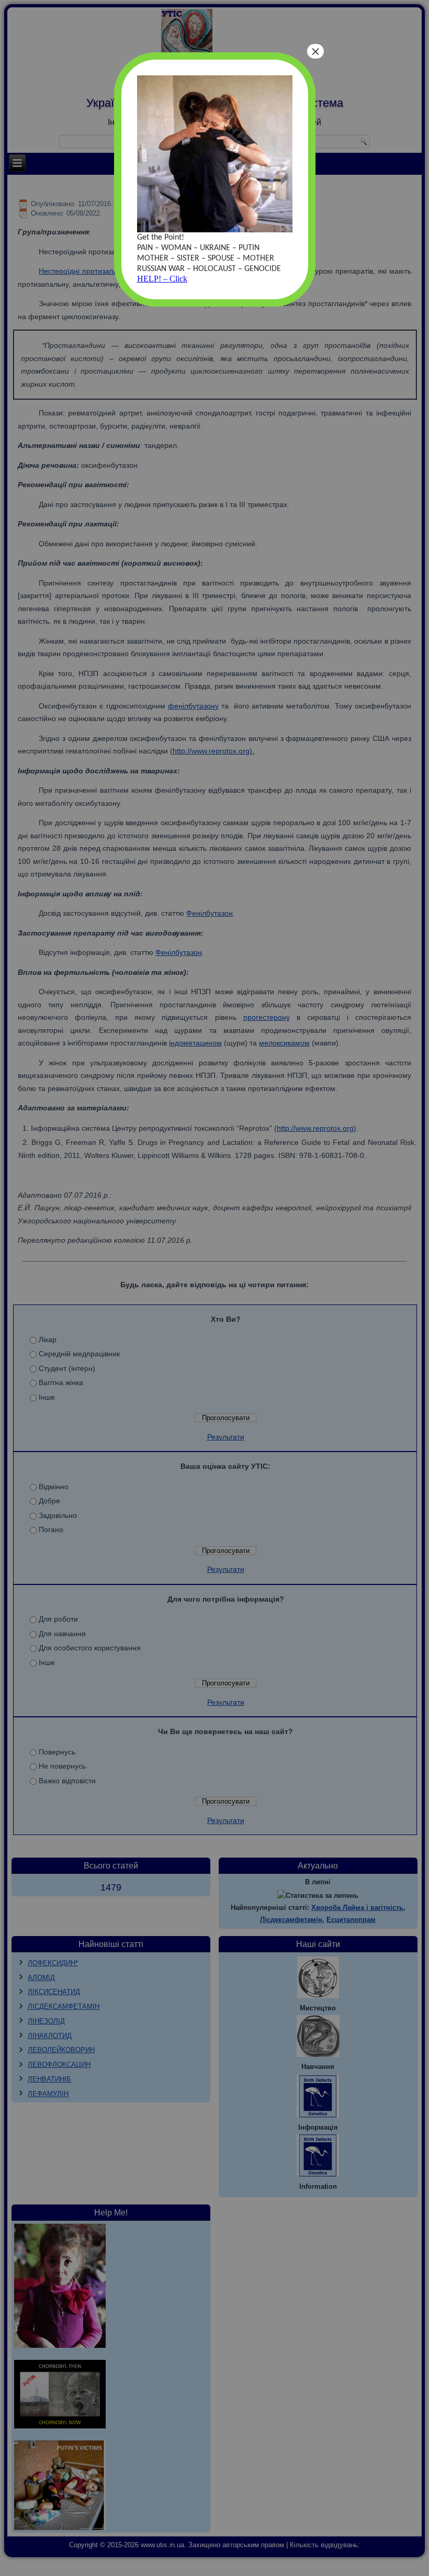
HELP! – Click (162, 279)
